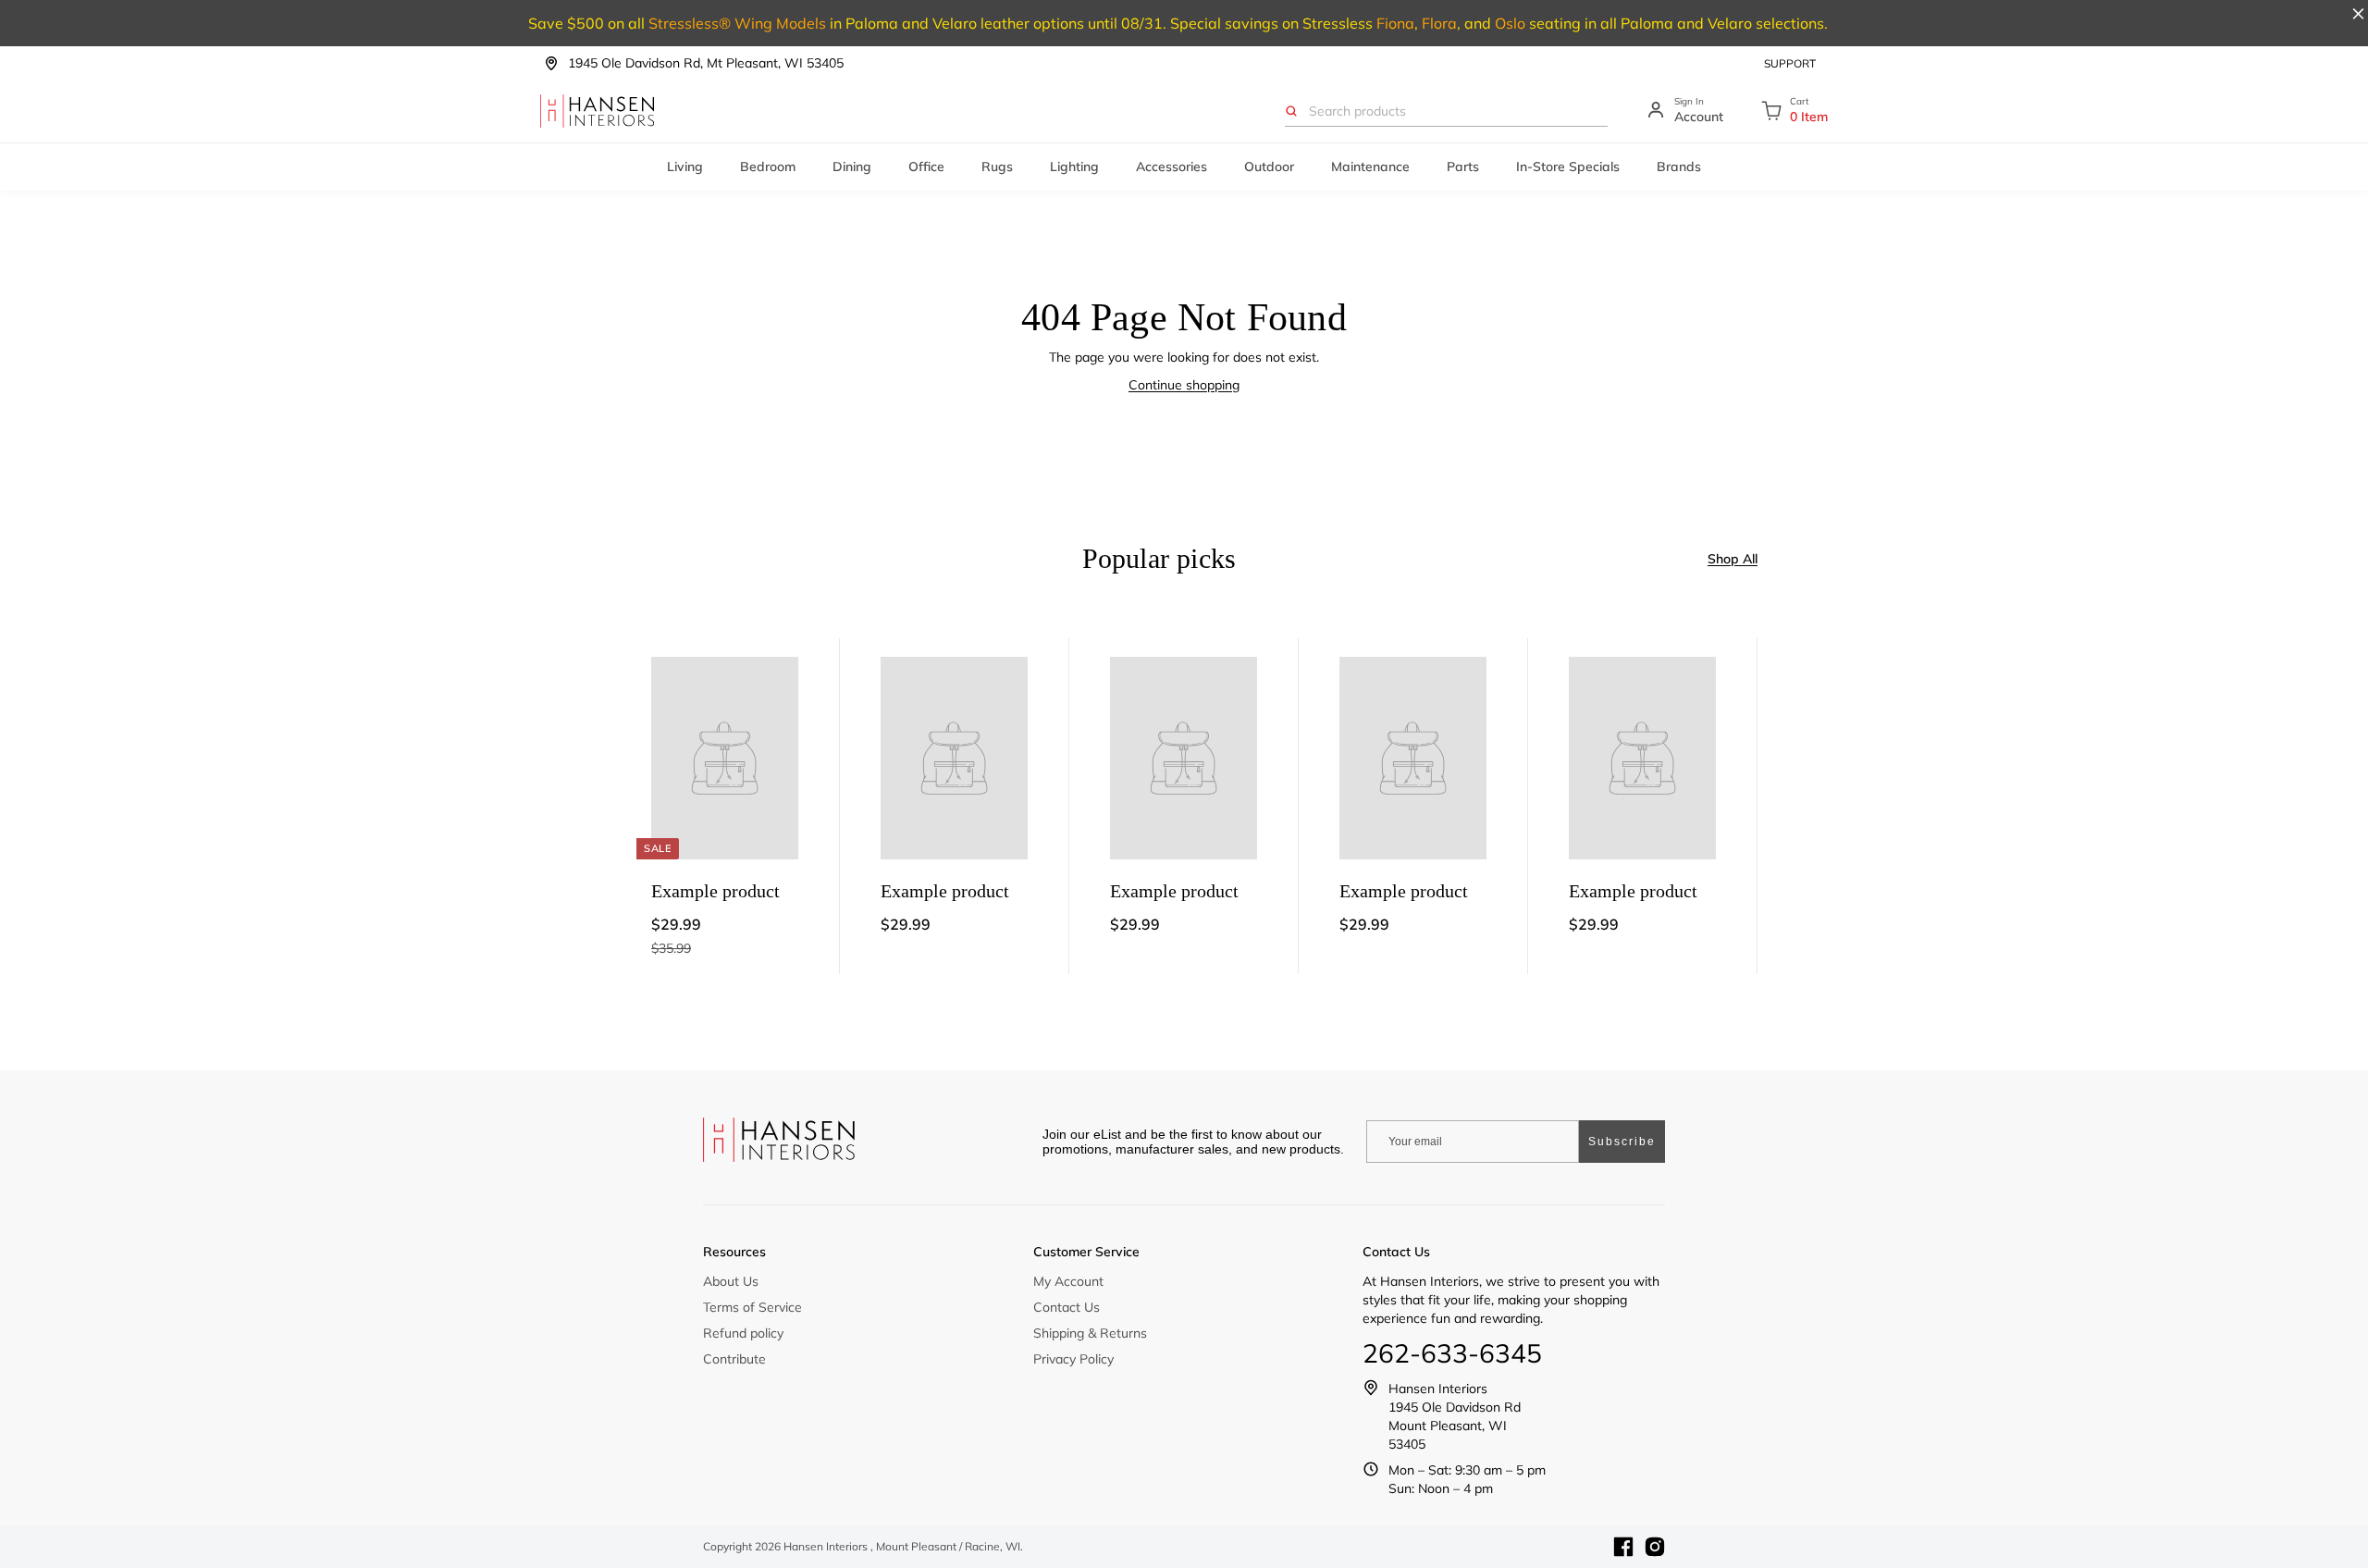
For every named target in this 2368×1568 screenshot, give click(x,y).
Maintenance (1370, 167)
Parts (1463, 167)
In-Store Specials (1568, 167)
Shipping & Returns (1090, 1333)
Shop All (1733, 559)
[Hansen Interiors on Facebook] (1623, 1547)
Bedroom (768, 167)
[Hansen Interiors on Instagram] (1655, 1547)
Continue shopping (1184, 385)
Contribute (734, 1359)
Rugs (997, 167)
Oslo (1510, 23)
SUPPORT (1790, 63)
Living (685, 167)
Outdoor (1269, 167)
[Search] (1291, 111)
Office (926, 167)
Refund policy (743, 1333)
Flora (1439, 23)
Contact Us (1067, 1307)
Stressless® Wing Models (737, 23)
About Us (731, 1281)
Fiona (1395, 23)
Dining (852, 167)
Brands (1679, 167)
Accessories (1172, 167)
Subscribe (1622, 1142)
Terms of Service (752, 1307)
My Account (1068, 1281)
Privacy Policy (1073, 1359)
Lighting (1074, 167)
